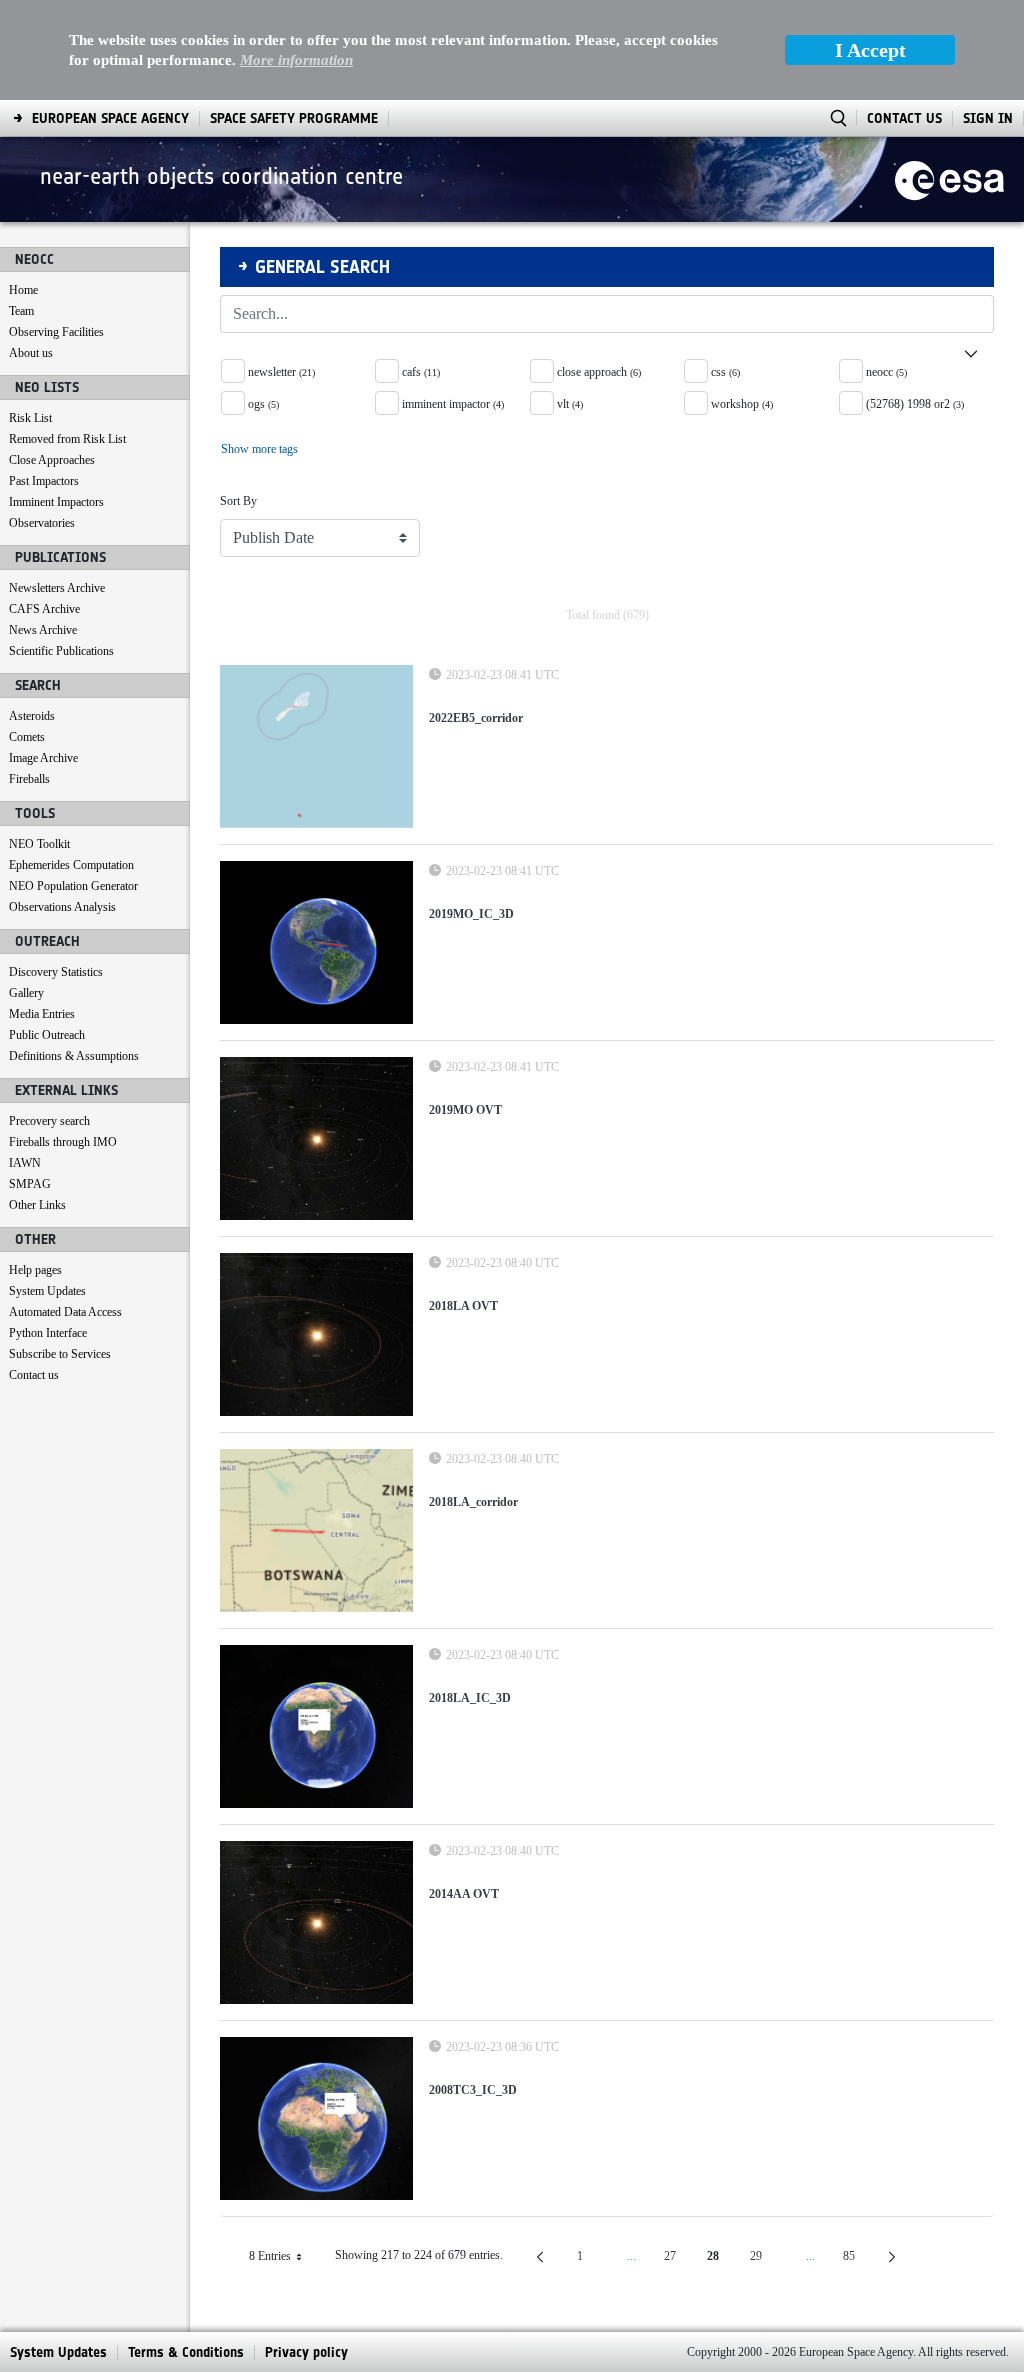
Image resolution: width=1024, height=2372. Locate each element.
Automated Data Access (65, 1312)
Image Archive (43, 758)
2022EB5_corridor (476, 718)
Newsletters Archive (57, 588)
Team (21, 311)
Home (23, 290)
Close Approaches (52, 460)
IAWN (25, 1163)
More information (296, 60)
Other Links (37, 1205)
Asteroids (32, 716)
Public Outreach (47, 1035)
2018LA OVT (463, 1306)
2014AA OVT (464, 1894)
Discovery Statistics (56, 972)
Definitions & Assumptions (74, 1056)
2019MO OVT (465, 1110)
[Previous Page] (540, 2256)
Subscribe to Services (60, 1354)
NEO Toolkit (39, 844)
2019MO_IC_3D (471, 914)
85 (857, 2259)
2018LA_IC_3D (470, 1698)
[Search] (971, 314)
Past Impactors (44, 481)
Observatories (42, 523)
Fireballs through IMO (63, 1142)
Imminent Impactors (56, 502)
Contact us (34, 1375)
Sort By (238, 501)
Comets (27, 737)
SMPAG (30, 1184)
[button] (607, 346)
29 (764, 2259)
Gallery (26, 993)
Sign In (988, 118)
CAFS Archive (44, 609)
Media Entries (42, 1014)
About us (31, 353)
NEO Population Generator (73, 886)
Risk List (30, 418)
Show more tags (259, 449)
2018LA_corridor (473, 1502)
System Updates (47, 1291)
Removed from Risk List (67, 439)
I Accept (870, 50)
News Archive (43, 630)
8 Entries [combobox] (283, 2259)
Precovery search (49, 1121)
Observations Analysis (62, 907)
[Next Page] (892, 2256)
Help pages (35, 1270)
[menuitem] (110, 118)
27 (678, 2259)
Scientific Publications (61, 651)
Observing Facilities (56, 332)
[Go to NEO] (949, 179)
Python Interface (48, 1333)
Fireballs (29, 779)
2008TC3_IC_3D (473, 2090)
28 (721, 2259)
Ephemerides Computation (71, 865)
